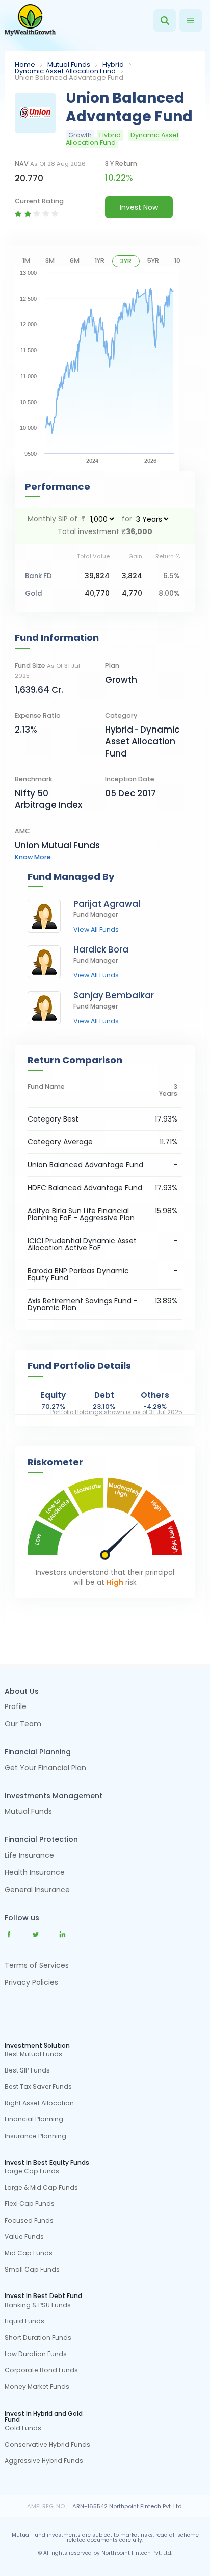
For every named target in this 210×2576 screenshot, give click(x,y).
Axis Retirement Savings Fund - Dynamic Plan (83, 1304)
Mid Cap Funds (29, 2253)
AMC (22, 831)
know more (33, 857)
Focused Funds (29, 2221)
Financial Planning (34, 2119)
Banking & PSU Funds (38, 2305)
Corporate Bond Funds (41, 2370)
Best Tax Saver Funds (38, 2087)
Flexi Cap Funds (30, 2204)
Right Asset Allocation (39, 2103)
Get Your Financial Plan (45, 1768)
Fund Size (47, 670)
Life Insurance (29, 1856)
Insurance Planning (35, 2136)
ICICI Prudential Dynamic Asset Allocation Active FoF (82, 1244)
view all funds (96, 930)
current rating (39, 201)
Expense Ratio (38, 716)
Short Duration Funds (38, 2338)
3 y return (121, 164)
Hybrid (113, 64)
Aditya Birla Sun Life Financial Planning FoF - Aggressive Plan (81, 1214)
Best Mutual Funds (33, 2054)
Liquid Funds (24, 2321)
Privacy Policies (31, 1982)
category (121, 716)
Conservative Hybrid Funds (47, 2445)
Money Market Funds (37, 2387)
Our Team (23, 1725)
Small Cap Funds (32, 2270)
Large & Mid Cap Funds (41, 2188)
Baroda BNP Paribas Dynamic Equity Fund (78, 1274)
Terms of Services (37, 1965)
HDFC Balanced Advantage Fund (85, 1188)
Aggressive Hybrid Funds (44, 2461)
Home (25, 64)
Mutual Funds (69, 64)
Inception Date (130, 779)
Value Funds (24, 2237)
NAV (50, 164)
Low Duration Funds (36, 2354)
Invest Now (139, 207)
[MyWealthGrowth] (30, 20)
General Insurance (37, 1891)
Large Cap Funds (32, 2171)
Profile (16, 1707)
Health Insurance (35, 1873)
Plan (112, 666)
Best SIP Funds (27, 2070)
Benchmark (34, 779)
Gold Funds (23, 2428)
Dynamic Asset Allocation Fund (65, 71)
